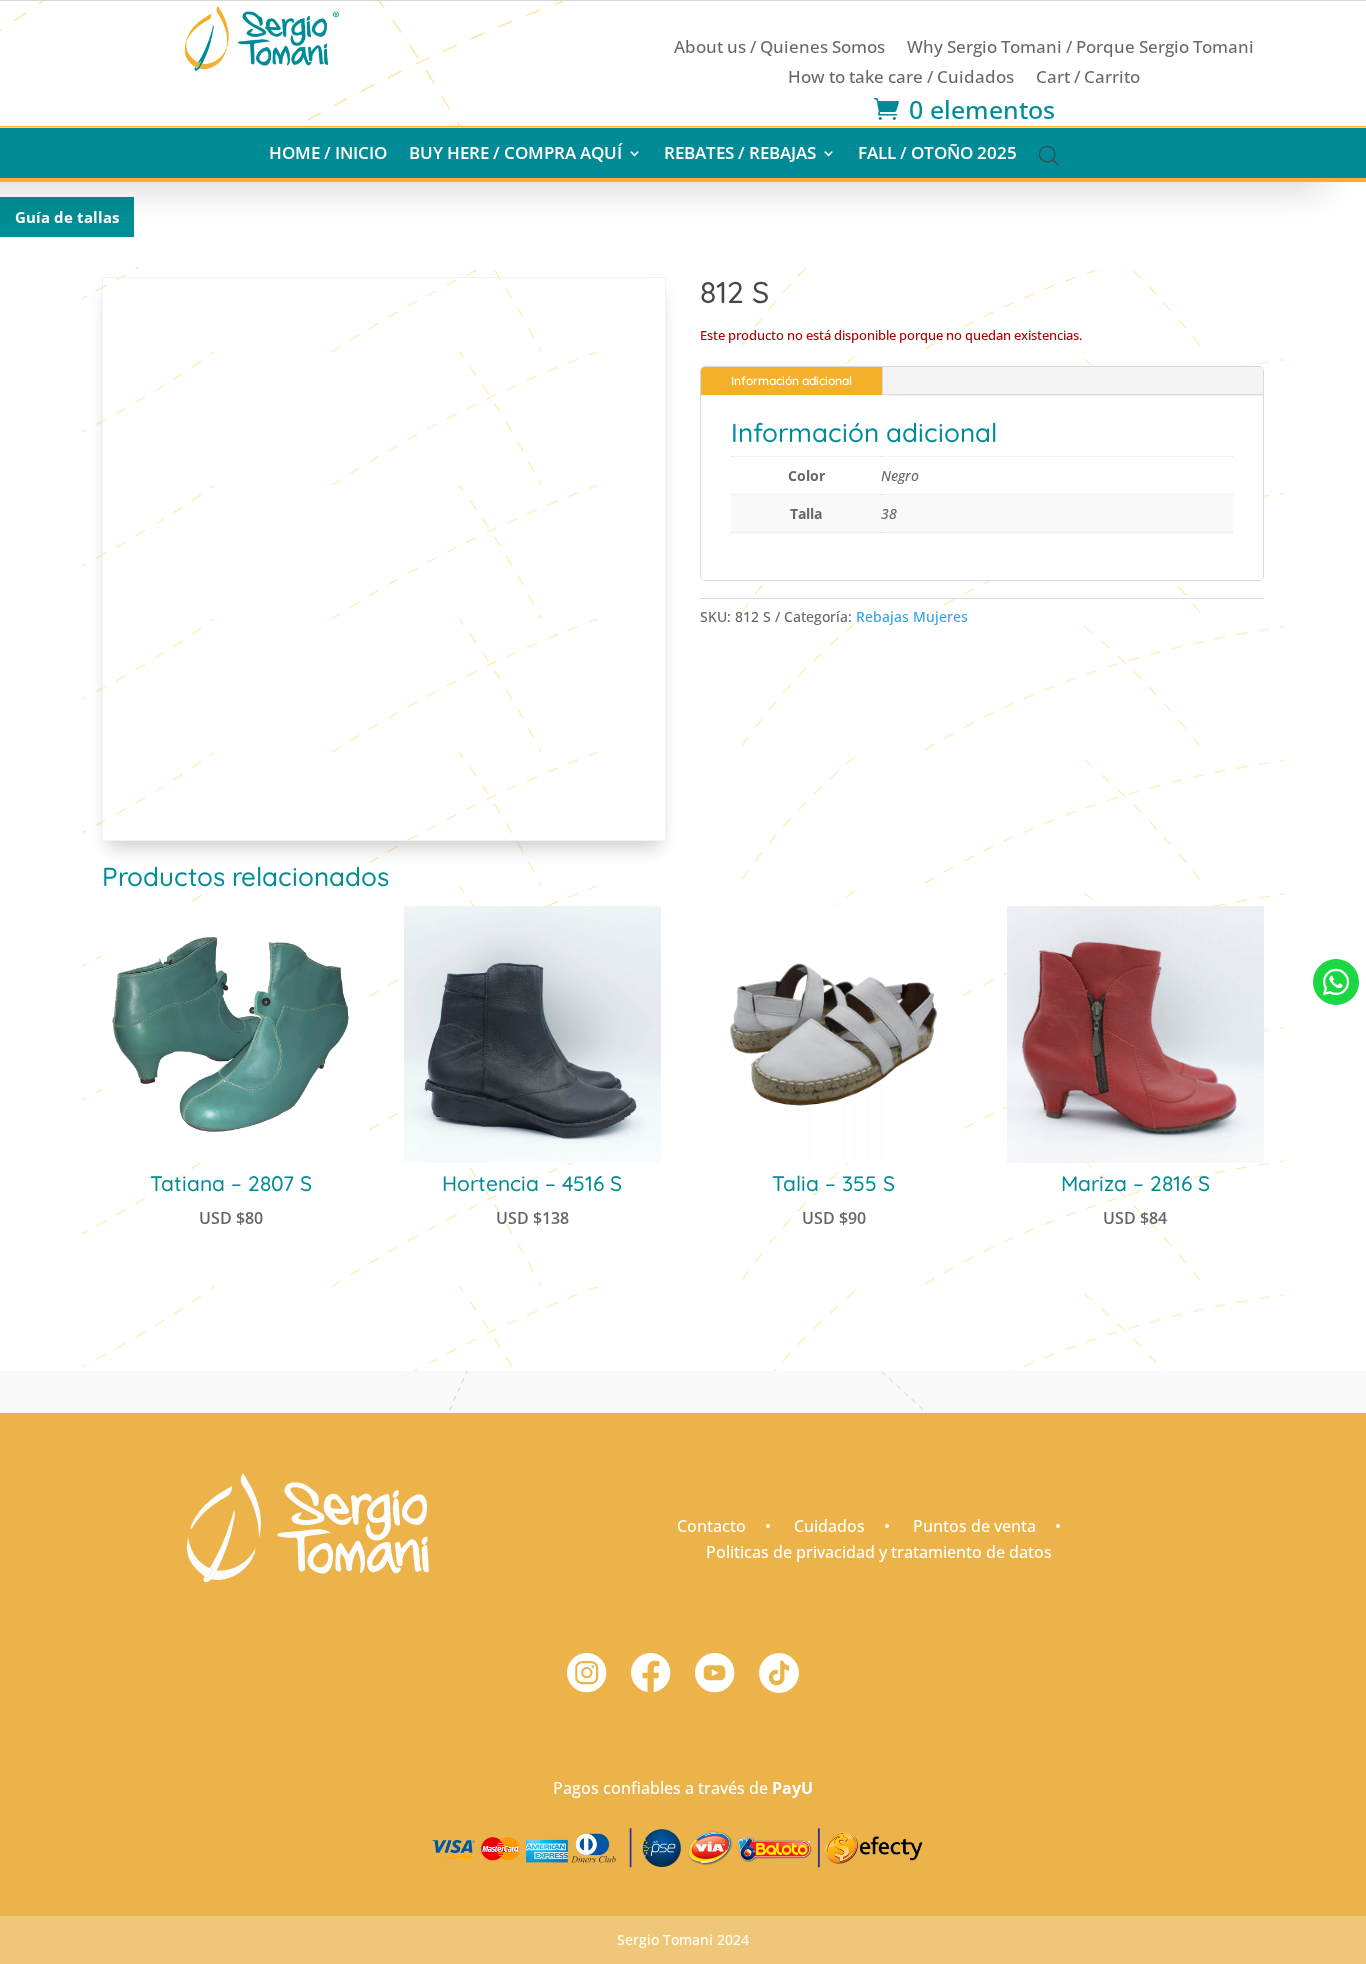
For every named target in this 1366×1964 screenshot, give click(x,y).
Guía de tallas (67, 217)
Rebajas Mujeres (912, 616)
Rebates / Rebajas (740, 155)
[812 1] (1336, 1026)
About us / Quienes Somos (779, 49)
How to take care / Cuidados (901, 79)
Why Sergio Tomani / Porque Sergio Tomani (1080, 49)
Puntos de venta (974, 1526)
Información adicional (791, 380)
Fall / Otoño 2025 (937, 155)
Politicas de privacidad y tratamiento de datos (879, 1552)
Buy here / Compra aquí (515, 155)
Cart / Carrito (1088, 79)
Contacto (711, 1526)
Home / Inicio (328, 155)
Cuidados (829, 1526)
